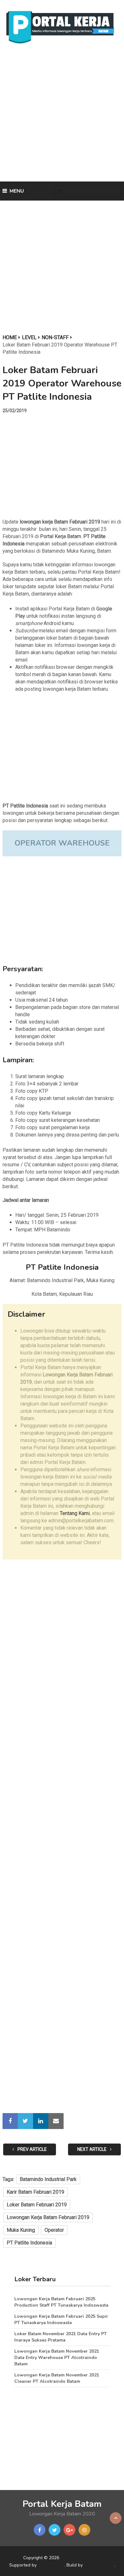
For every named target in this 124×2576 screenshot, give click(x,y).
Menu (17, 191)
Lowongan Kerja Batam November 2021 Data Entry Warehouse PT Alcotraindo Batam (57, 2358)
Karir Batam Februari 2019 (35, 2192)
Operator (54, 2230)
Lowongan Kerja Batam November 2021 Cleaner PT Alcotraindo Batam (57, 2378)
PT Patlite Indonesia (29, 2243)
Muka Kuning (21, 2230)
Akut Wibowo (99, 2565)
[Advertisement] (62, 115)
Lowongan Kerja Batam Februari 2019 (48, 2217)
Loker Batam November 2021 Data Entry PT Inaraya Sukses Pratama (61, 2337)
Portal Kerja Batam (61, 536)
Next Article (92, 2149)
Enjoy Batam (51, 2565)
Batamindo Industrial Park (48, 2179)
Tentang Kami (75, 1513)
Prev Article (32, 2149)
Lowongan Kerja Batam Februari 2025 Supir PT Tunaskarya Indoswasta (61, 2319)
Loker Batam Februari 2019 (37, 2205)
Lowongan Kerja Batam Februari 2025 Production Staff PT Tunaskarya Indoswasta (61, 2302)
